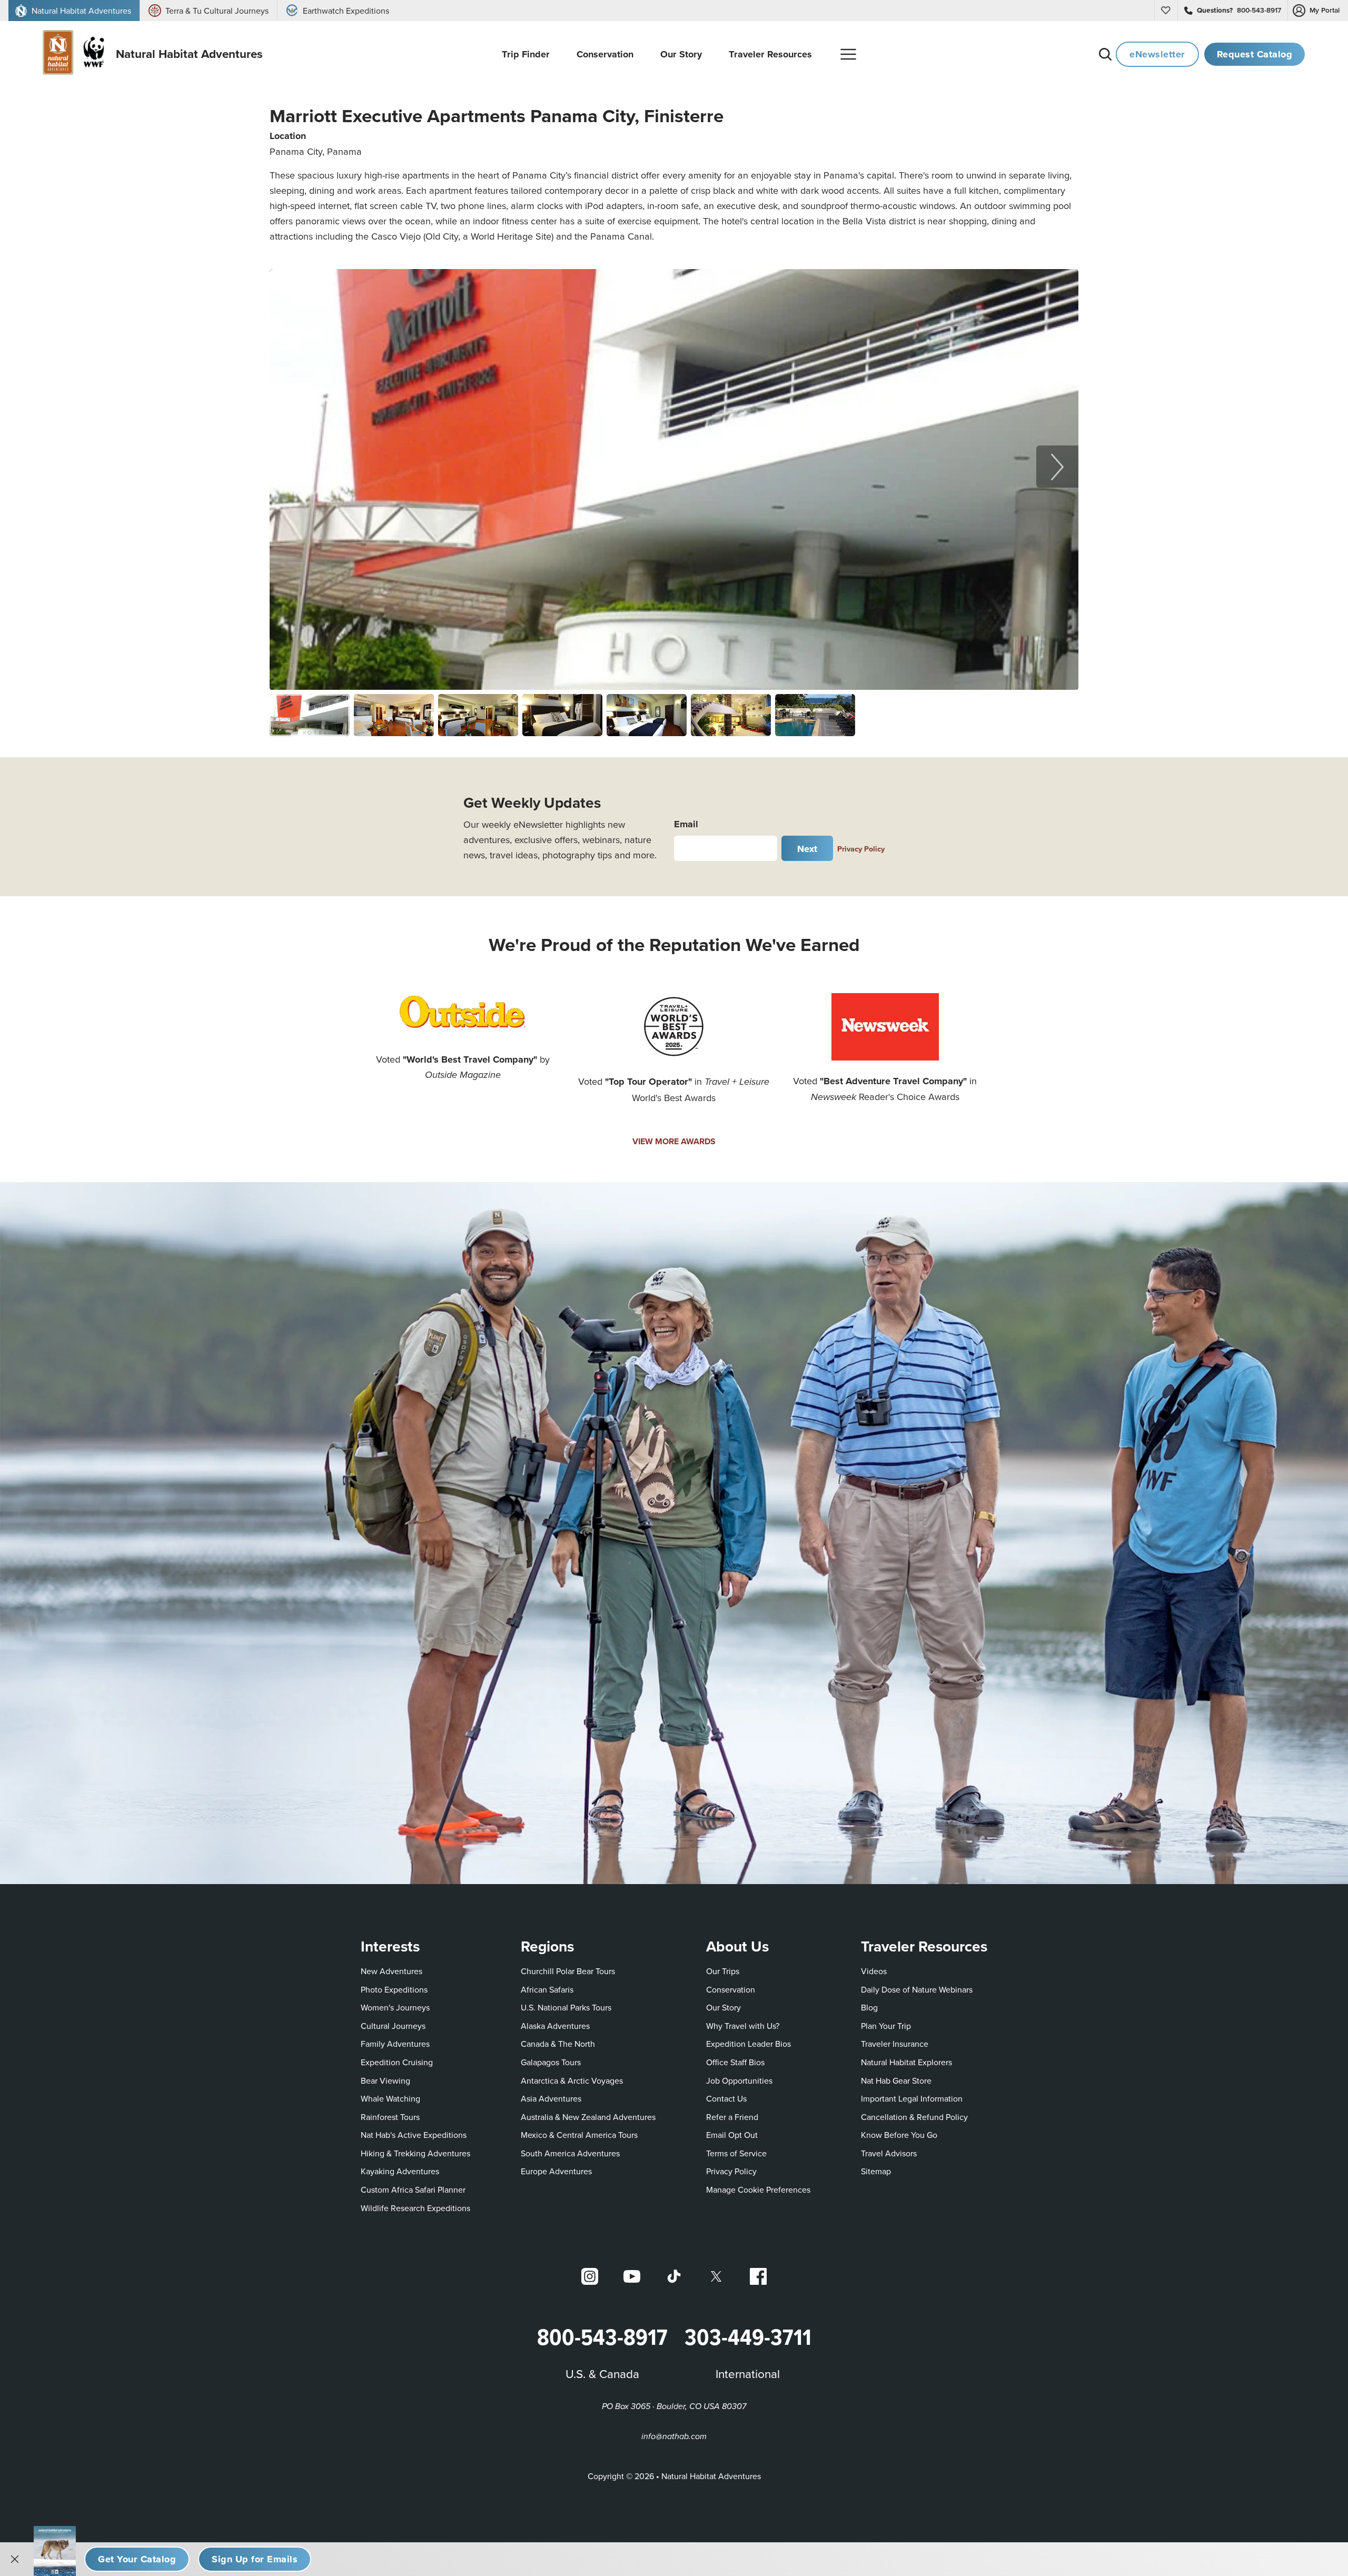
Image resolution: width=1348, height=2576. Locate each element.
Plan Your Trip (886, 2026)
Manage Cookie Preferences (758, 2189)
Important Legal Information (912, 2098)
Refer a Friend (732, 2117)
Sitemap (876, 2171)
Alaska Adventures (555, 2026)
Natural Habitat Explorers (906, 2062)
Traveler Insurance (895, 2044)
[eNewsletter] (255, 2559)
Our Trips (723, 1971)
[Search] (1105, 54)
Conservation (731, 1989)
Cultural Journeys (393, 2026)
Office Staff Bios (735, 2062)
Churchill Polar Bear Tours (568, 1971)
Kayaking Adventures (400, 2171)
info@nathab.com (674, 2437)
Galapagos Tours (551, 2062)
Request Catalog (1255, 54)
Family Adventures (395, 2044)
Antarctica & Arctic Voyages (572, 2080)
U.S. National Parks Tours (566, 2007)
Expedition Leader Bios (749, 2044)
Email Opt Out (732, 2134)
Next (807, 849)
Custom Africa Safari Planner (413, 2189)
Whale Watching (390, 2098)
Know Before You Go (899, 2135)
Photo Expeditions (394, 1989)
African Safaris (547, 1989)
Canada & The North (558, 2044)
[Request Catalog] (137, 2559)
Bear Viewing (385, 2080)
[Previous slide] (291, 467)
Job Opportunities (739, 2080)
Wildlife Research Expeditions (415, 2208)
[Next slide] (1057, 467)
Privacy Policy (861, 849)
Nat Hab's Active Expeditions (414, 2135)
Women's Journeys (395, 2007)
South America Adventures (570, 2153)
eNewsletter (1157, 54)
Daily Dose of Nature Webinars (917, 1989)
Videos (874, 1971)
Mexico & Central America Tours (579, 2135)
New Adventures (391, 1971)
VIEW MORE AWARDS (674, 1141)
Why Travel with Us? (743, 2026)
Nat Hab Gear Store (896, 2080)
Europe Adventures (556, 2171)
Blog (869, 2007)
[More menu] (848, 54)
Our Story (723, 2007)
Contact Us (726, 2098)
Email (686, 824)
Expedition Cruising (397, 2062)
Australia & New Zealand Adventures (588, 2117)
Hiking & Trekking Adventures (415, 2153)
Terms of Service (736, 2153)
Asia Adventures (551, 2098)
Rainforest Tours (390, 2117)
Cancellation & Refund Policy (914, 2117)
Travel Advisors (889, 2153)
